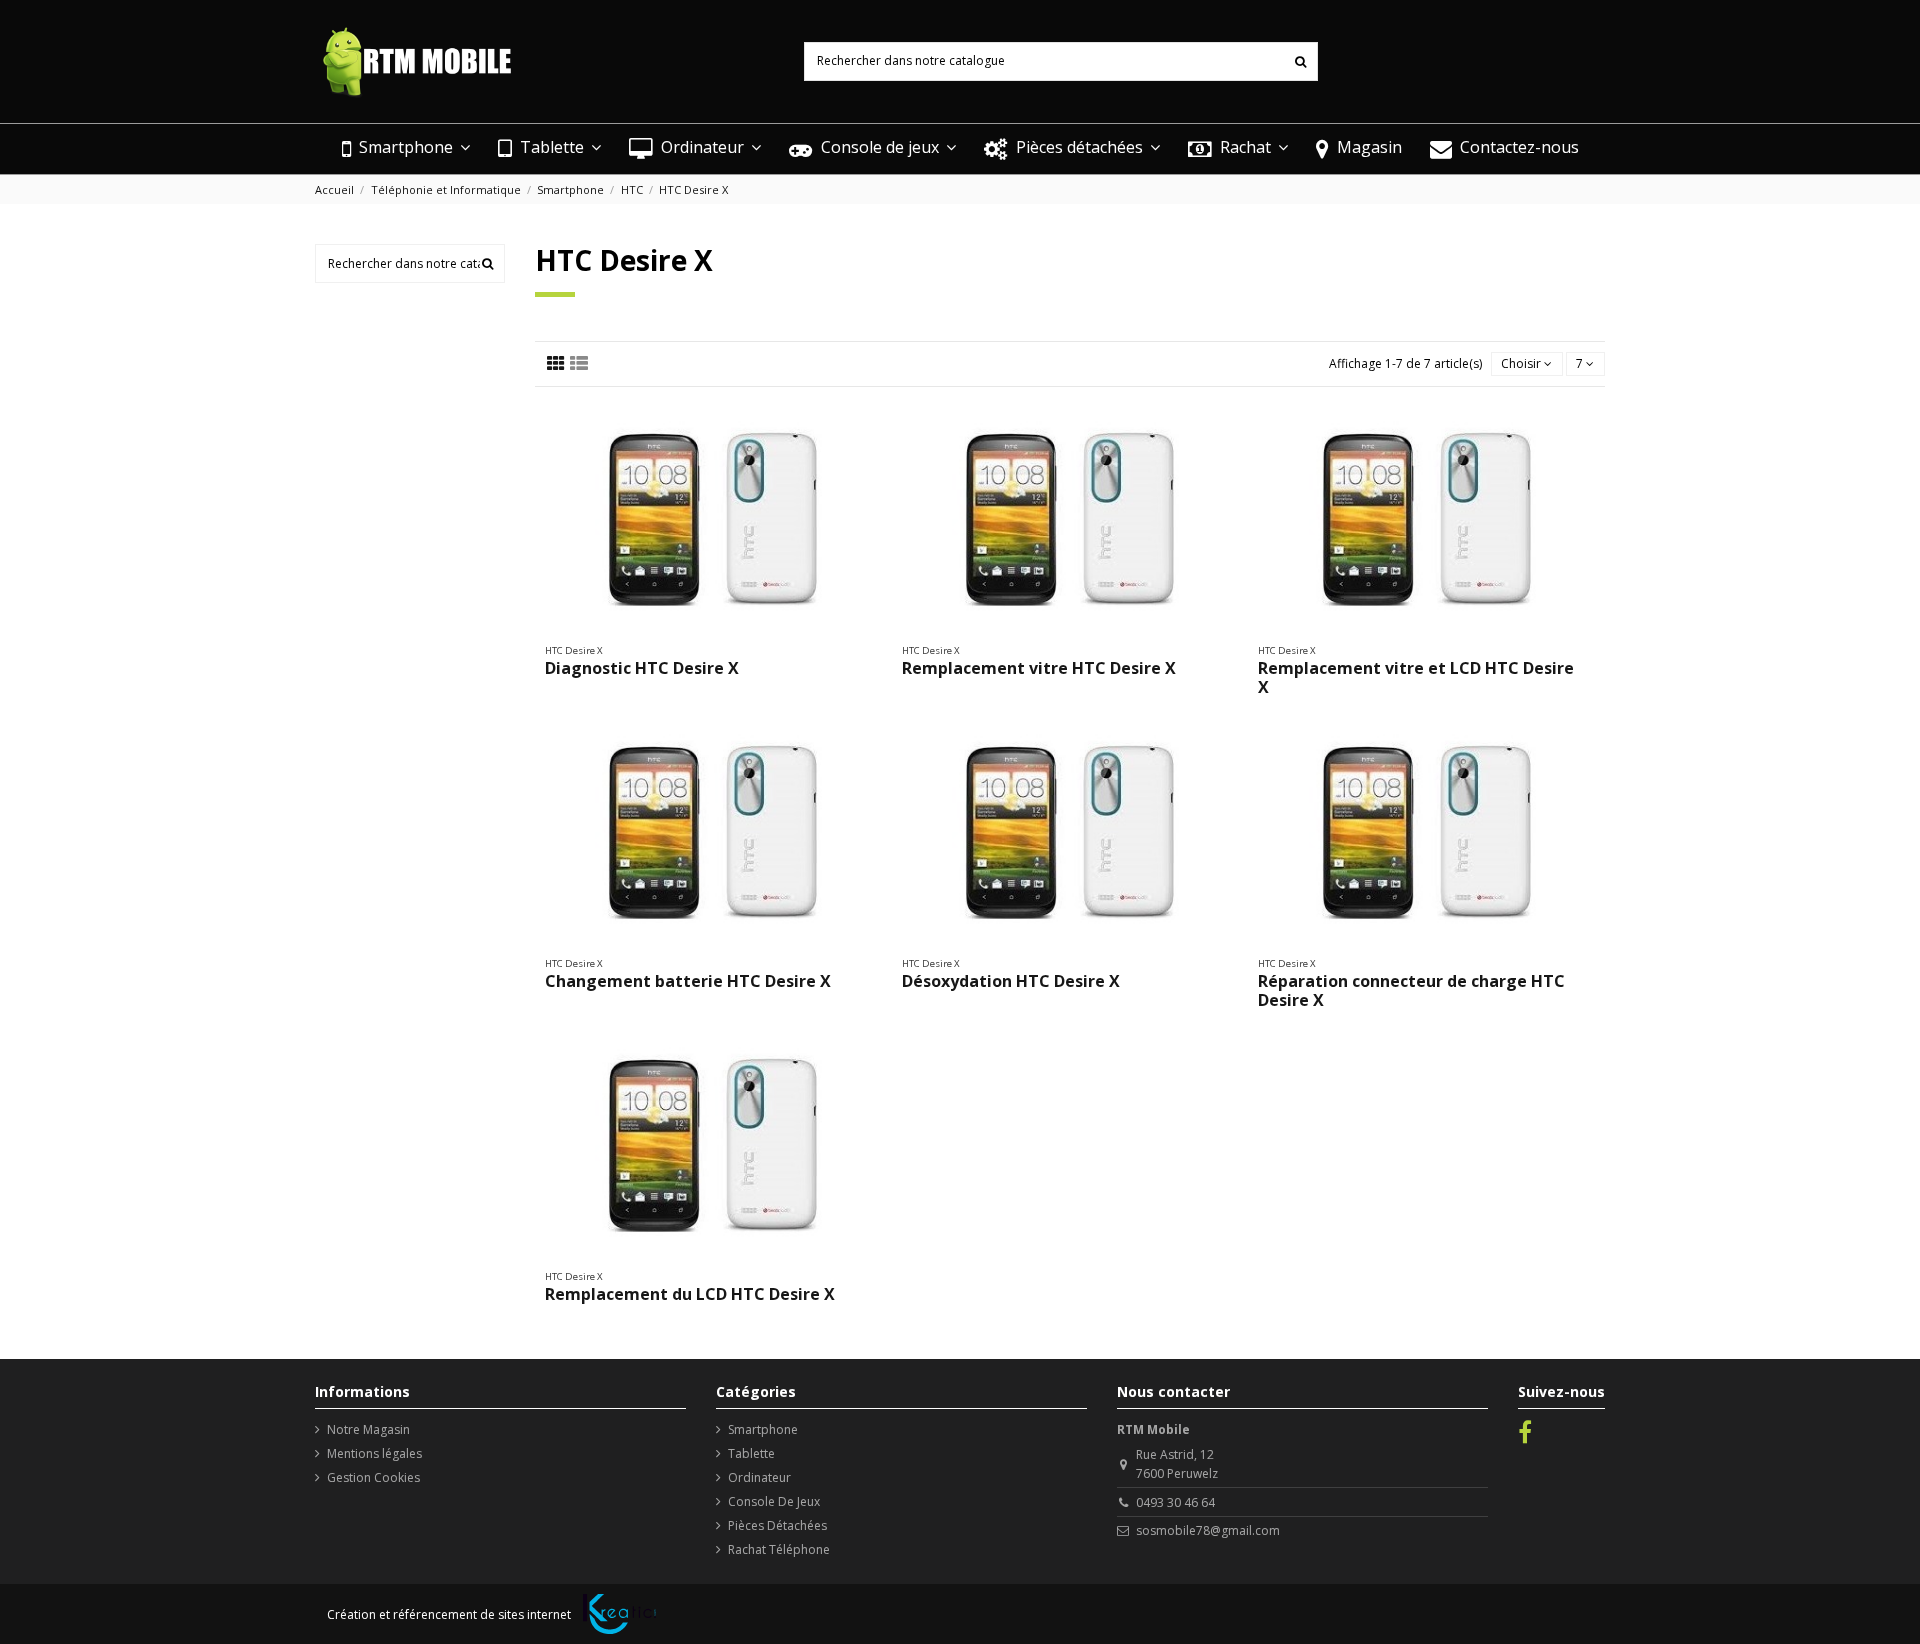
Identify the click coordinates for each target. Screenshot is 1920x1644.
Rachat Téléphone (779, 1549)
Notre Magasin (368, 1429)
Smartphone (763, 1429)
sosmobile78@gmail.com (1208, 1530)
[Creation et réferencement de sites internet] (619, 1614)
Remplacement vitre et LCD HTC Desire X (1416, 677)
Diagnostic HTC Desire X (642, 668)
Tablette (751, 1453)
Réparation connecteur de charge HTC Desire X (1411, 990)
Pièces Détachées (777, 1525)
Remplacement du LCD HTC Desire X (690, 1294)
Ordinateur (759, 1477)
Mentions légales (374, 1453)
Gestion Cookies (373, 1477)
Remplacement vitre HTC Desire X (1039, 668)
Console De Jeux (774, 1501)
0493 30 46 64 (1175, 1502)
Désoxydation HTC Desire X (1011, 981)
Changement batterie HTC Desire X (688, 981)
